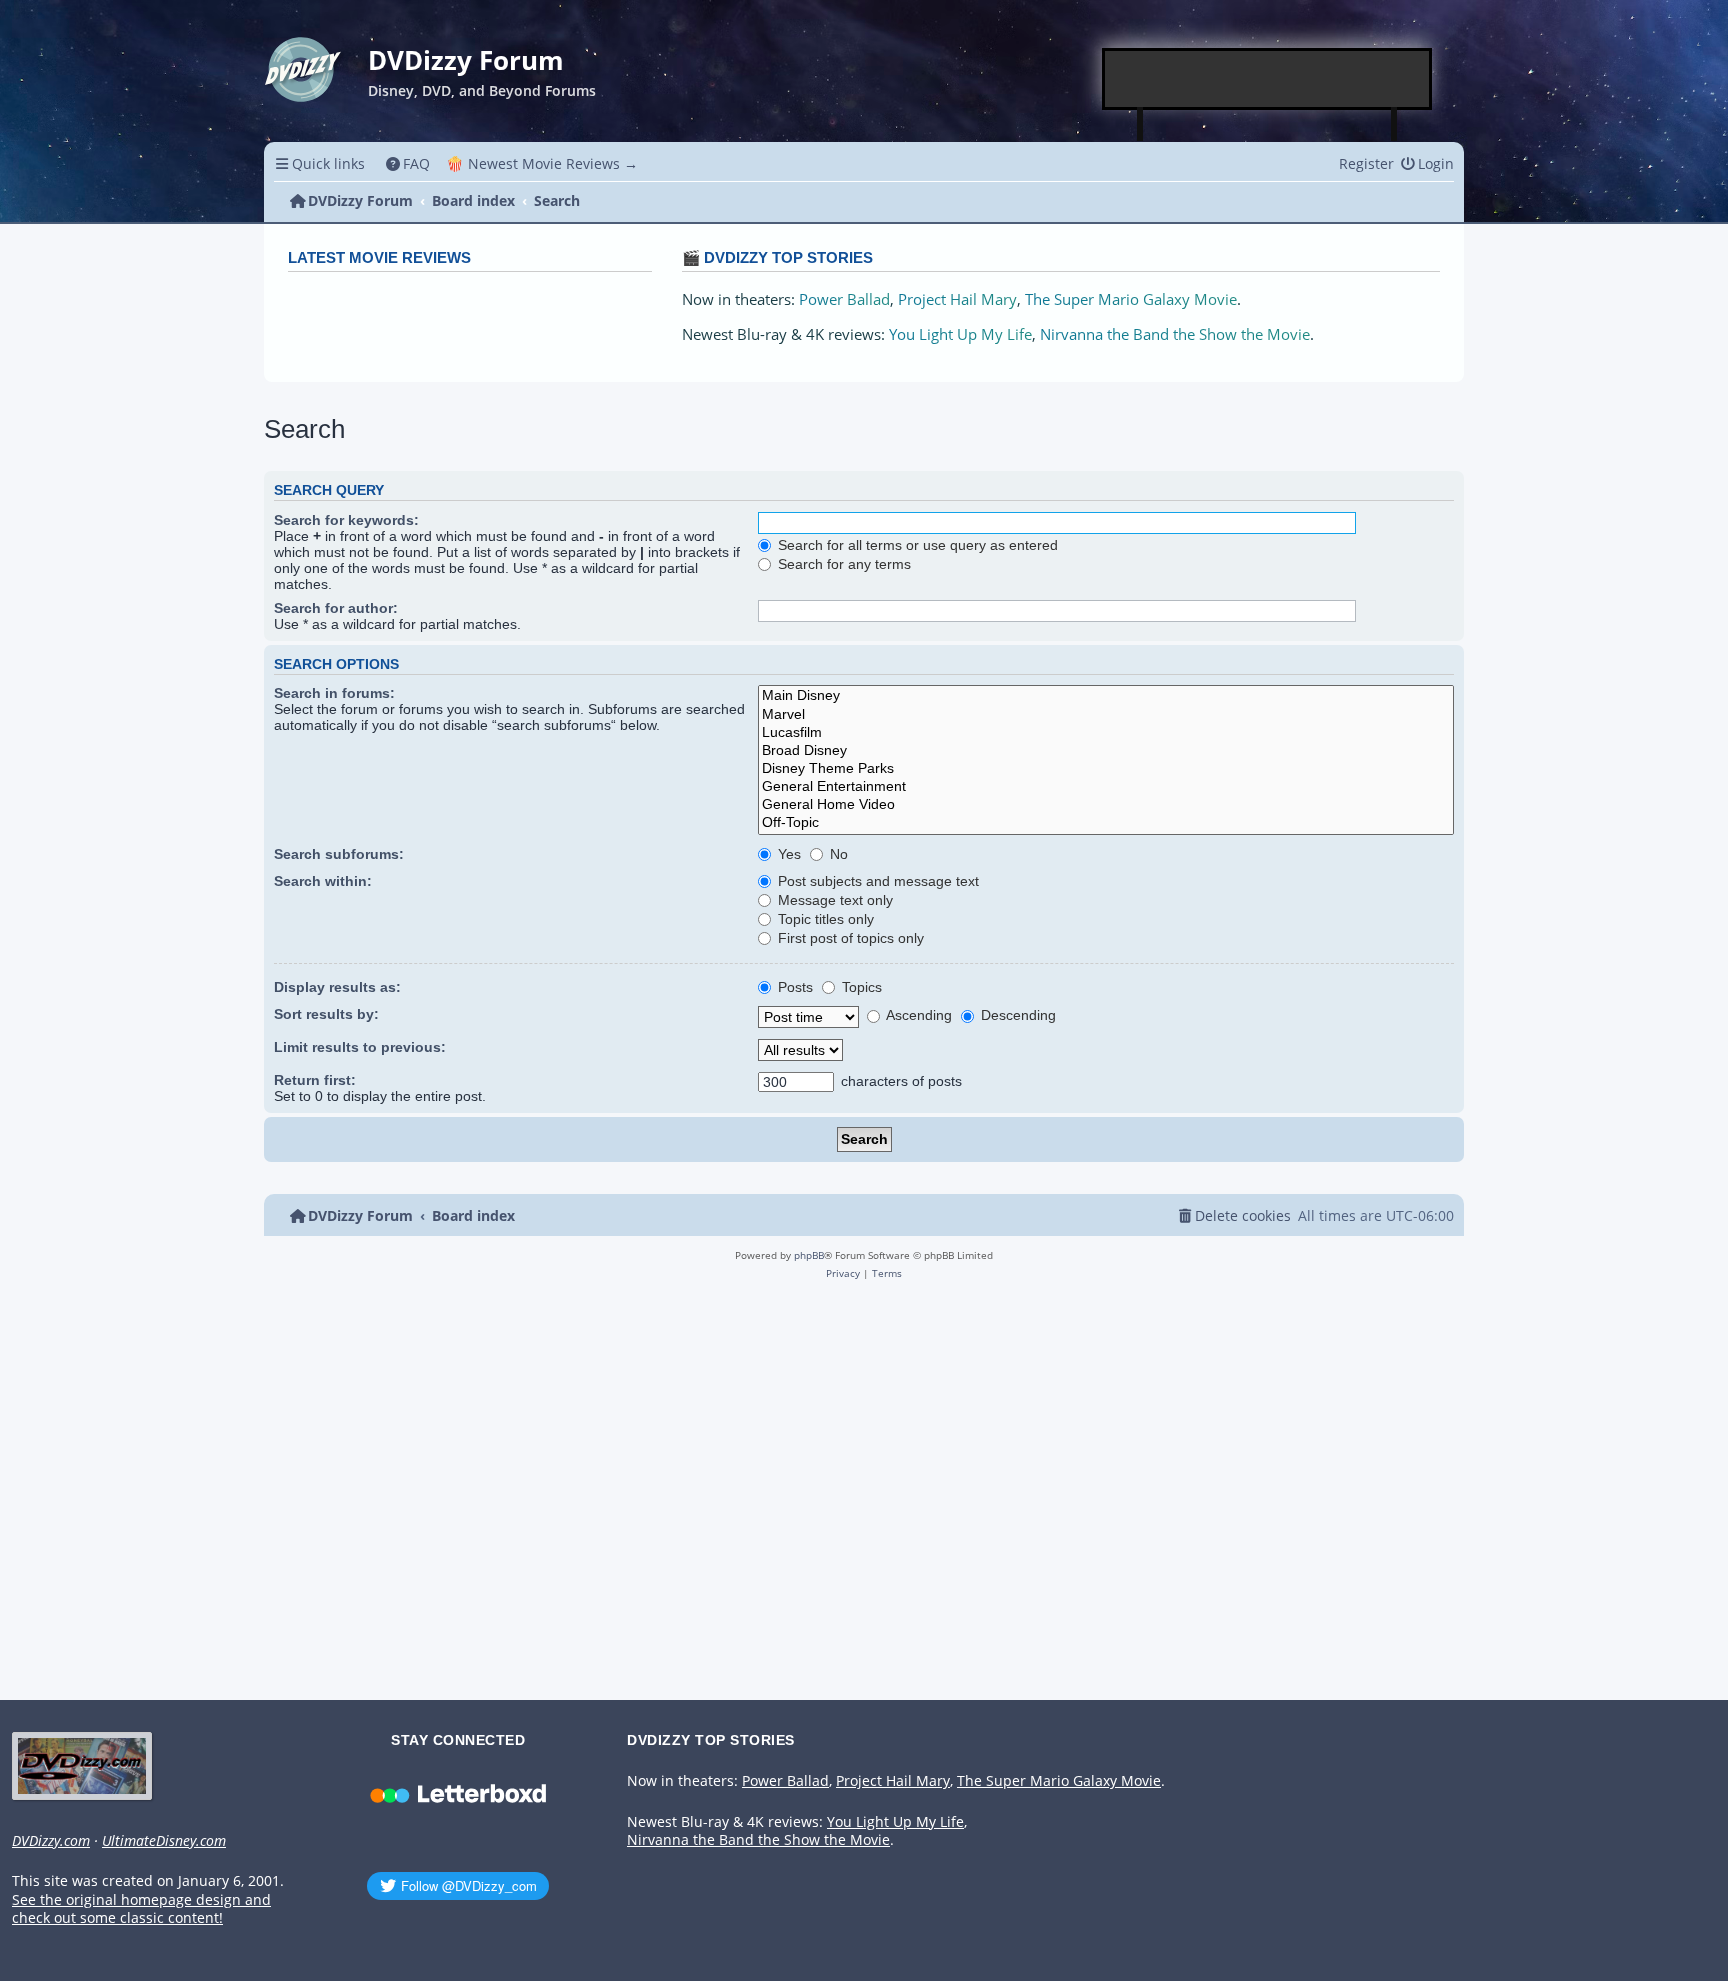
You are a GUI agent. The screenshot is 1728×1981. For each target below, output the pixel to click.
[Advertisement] (1268, 79)
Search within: (323, 881)
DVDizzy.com (51, 1841)
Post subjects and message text (876, 881)
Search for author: (336, 608)
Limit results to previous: (360, 1047)
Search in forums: (334, 693)
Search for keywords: (346, 520)
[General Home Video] (1106, 805)
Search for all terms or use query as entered (916, 545)
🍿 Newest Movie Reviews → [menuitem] (542, 163)
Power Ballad (844, 299)
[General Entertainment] (1106, 787)
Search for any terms (842, 564)
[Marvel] (1106, 715)
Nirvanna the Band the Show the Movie (1175, 334)
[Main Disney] (1106, 696)
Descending (1016, 1015)
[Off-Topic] (1106, 823)
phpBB (809, 1255)
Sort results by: (326, 1014)
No (837, 854)
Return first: (315, 1080)
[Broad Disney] (1106, 751)
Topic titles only (824, 919)
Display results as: (337, 987)
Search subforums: (339, 854)
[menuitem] (408, 163)
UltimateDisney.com (164, 1841)
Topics (860, 987)
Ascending (917, 1015)
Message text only (833, 900)
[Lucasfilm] (1106, 733)
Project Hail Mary (957, 299)
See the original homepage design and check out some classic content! (141, 1909)
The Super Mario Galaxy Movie (1131, 299)
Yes (787, 854)
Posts (793, 987)
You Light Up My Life (960, 334)
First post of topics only (849, 938)
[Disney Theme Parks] (1106, 769)
